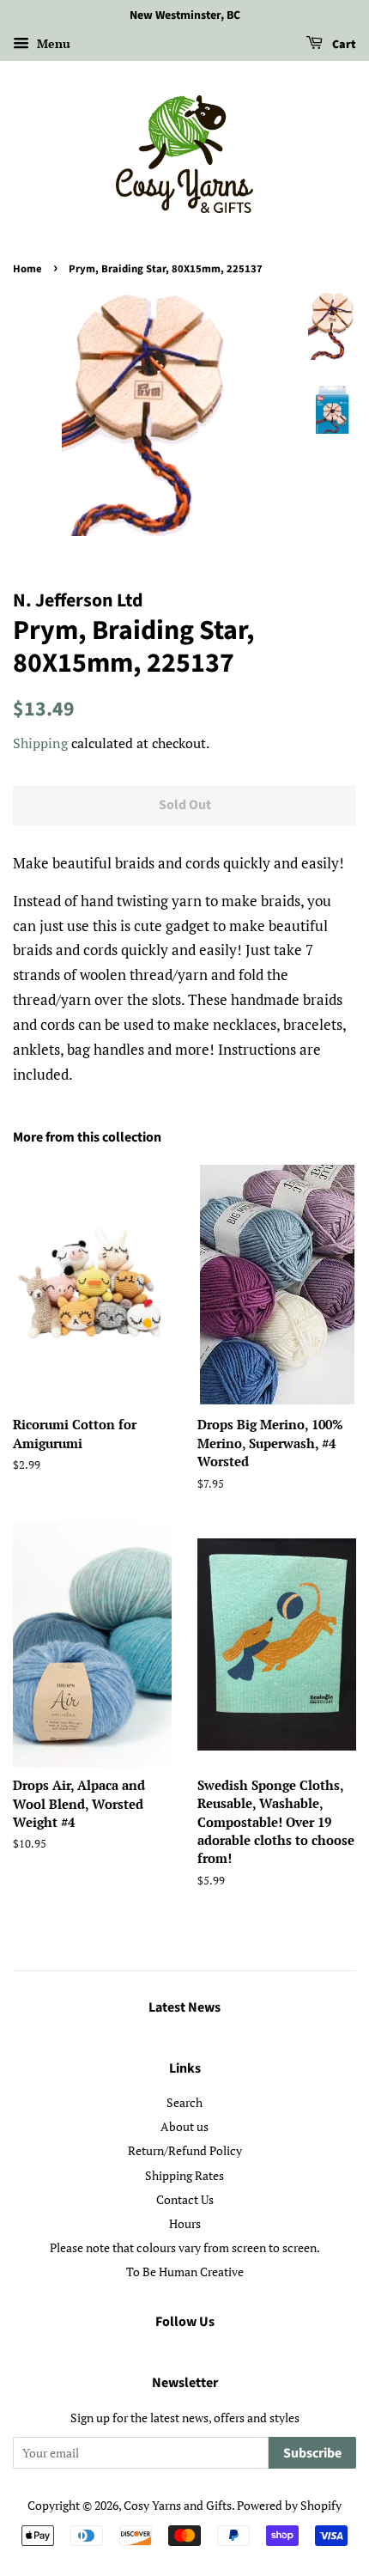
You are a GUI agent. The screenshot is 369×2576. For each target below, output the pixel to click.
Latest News (184, 2007)
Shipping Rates (184, 2175)
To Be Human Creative (185, 2272)
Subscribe (312, 2453)
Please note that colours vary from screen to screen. (185, 2247)
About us (184, 2126)
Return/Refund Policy (185, 2150)
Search (184, 2102)
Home (27, 269)
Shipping (40, 743)
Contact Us (185, 2199)
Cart (343, 45)
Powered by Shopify (289, 2505)
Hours (185, 2223)
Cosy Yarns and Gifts (178, 2505)
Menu (52, 43)
